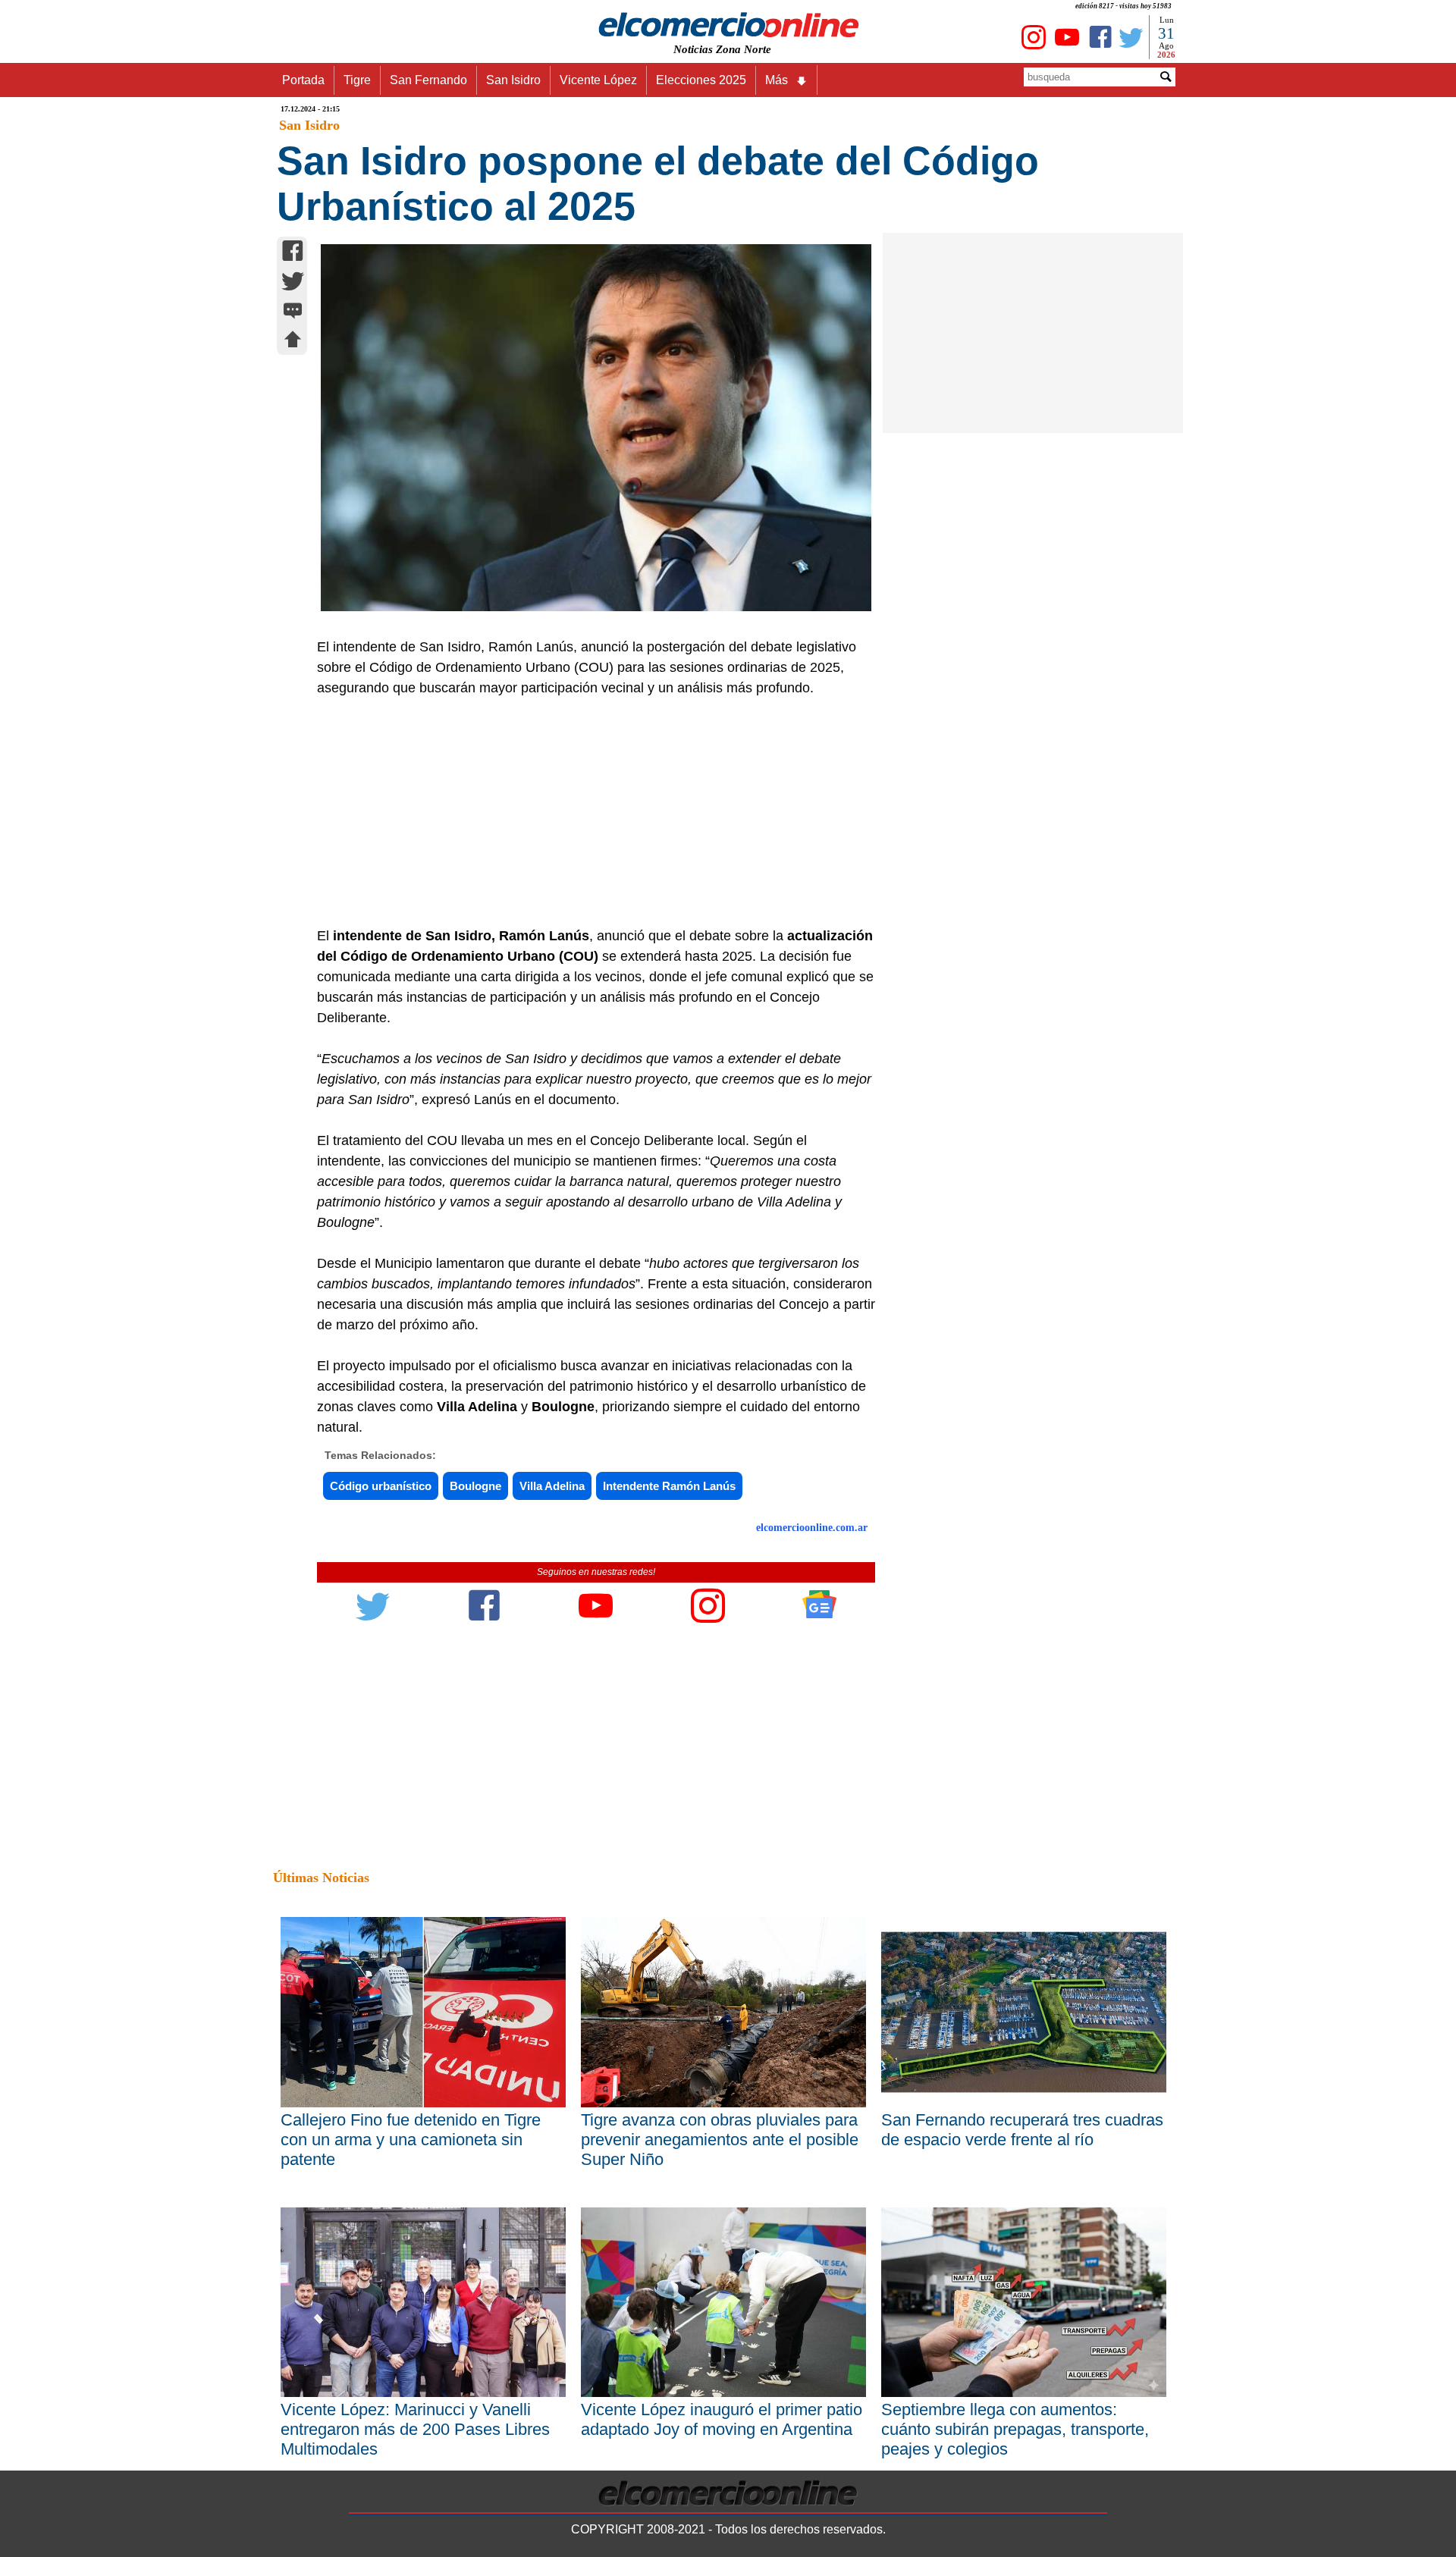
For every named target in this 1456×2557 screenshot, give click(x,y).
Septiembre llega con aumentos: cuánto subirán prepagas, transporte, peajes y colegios (1015, 2429)
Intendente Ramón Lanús (669, 1486)
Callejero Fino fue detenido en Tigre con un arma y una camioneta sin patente (411, 2140)
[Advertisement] (588, 812)
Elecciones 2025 (701, 80)
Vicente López (598, 80)
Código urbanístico (381, 1486)
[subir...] (293, 342)
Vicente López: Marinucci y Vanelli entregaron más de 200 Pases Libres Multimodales (415, 2429)
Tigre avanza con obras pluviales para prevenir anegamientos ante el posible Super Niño (720, 2140)
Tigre (357, 80)
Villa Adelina (552, 1486)
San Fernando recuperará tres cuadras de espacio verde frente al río (1022, 2130)
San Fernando (428, 80)
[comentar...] (293, 312)
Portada (303, 80)
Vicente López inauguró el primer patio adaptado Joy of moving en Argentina (722, 2419)
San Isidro (513, 80)
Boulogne (475, 1486)
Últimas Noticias (321, 1878)
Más (777, 80)
